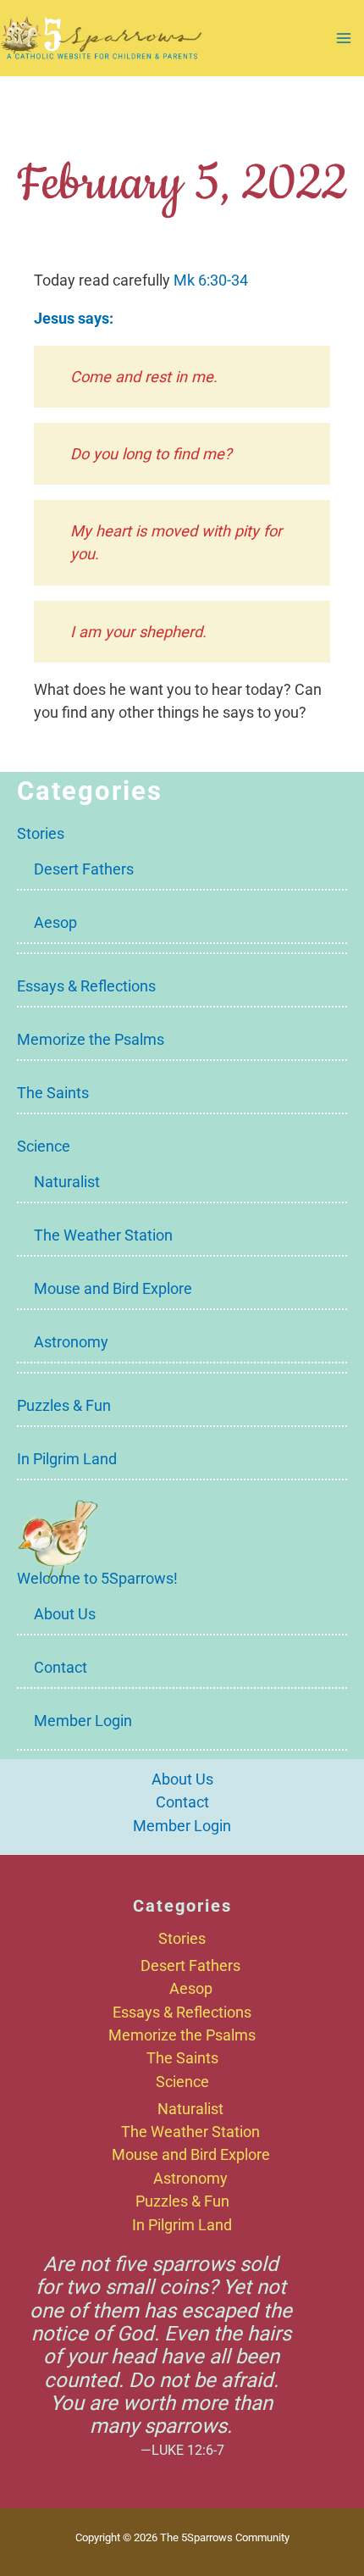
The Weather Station (103, 1235)
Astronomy (71, 1342)
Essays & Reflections (86, 986)
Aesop (55, 922)
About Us (65, 1614)
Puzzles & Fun (64, 1405)
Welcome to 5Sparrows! (97, 1578)
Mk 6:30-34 (211, 280)
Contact (61, 1667)
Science (44, 1146)
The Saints (53, 1093)
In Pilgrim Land (67, 1459)
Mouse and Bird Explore (113, 1288)
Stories (41, 833)
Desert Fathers (84, 869)
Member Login (83, 1721)
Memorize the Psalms (91, 1039)
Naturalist (67, 1182)
